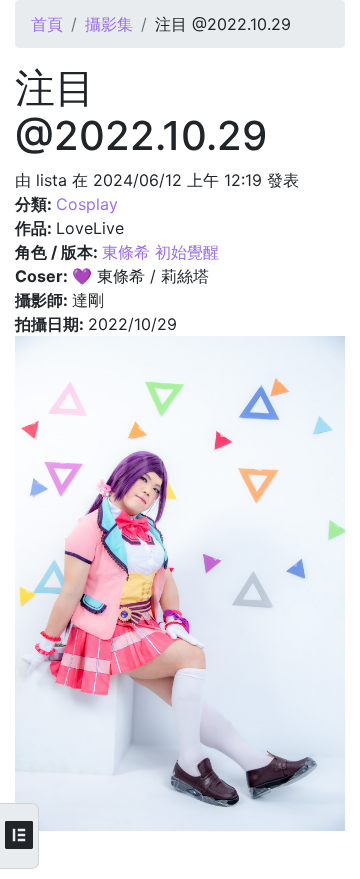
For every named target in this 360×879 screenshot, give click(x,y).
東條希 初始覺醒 (160, 252)
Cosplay (87, 204)
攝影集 (109, 24)
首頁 (47, 24)
